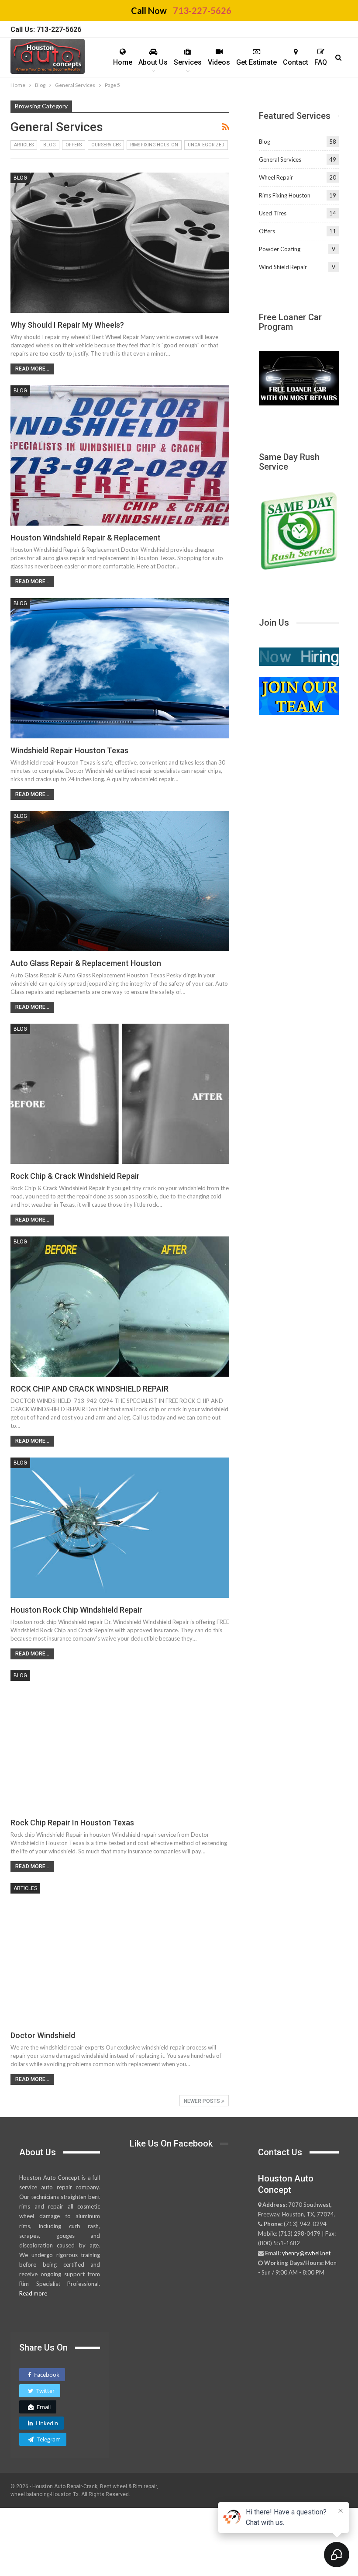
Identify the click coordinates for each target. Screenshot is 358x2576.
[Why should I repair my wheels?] (120, 243)
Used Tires (273, 213)
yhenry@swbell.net (306, 2253)
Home (123, 62)
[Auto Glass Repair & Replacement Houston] (120, 881)
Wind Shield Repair (283, 267)
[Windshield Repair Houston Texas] (120, 668)
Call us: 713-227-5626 (46, 29)
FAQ (321, 62)
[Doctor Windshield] (120, 1953)
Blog (50, 145)
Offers (74, 145)
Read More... (32, 369)
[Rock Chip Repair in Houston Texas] (120, 1740)
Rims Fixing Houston (154, 145)
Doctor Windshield (43, 2035)
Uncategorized (206, 145)
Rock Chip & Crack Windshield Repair (75, 1176)
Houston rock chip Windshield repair (76, 1610)
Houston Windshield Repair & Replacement (86, 538)
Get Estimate (256, 62)
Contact (296, 62)
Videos (219, 62)
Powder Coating (280, 249)
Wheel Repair (276, 177)
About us (153, 62)
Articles (24, 145)
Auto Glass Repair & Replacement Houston (86, 963)
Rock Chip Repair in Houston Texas (72, 1823)
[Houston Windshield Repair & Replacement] (120, 455)
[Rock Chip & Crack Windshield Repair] (120, 1094)
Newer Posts (203, 2101)
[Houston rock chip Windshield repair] (120, 1528)
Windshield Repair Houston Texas (69, 750)
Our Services (106, 145)
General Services (280, 159)
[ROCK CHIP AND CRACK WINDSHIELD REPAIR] (120, 1307)
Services (188, 62)
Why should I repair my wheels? (67, 325)
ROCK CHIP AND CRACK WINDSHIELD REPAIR (89, 1389)
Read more (33, 2293)
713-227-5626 (202, 10)
